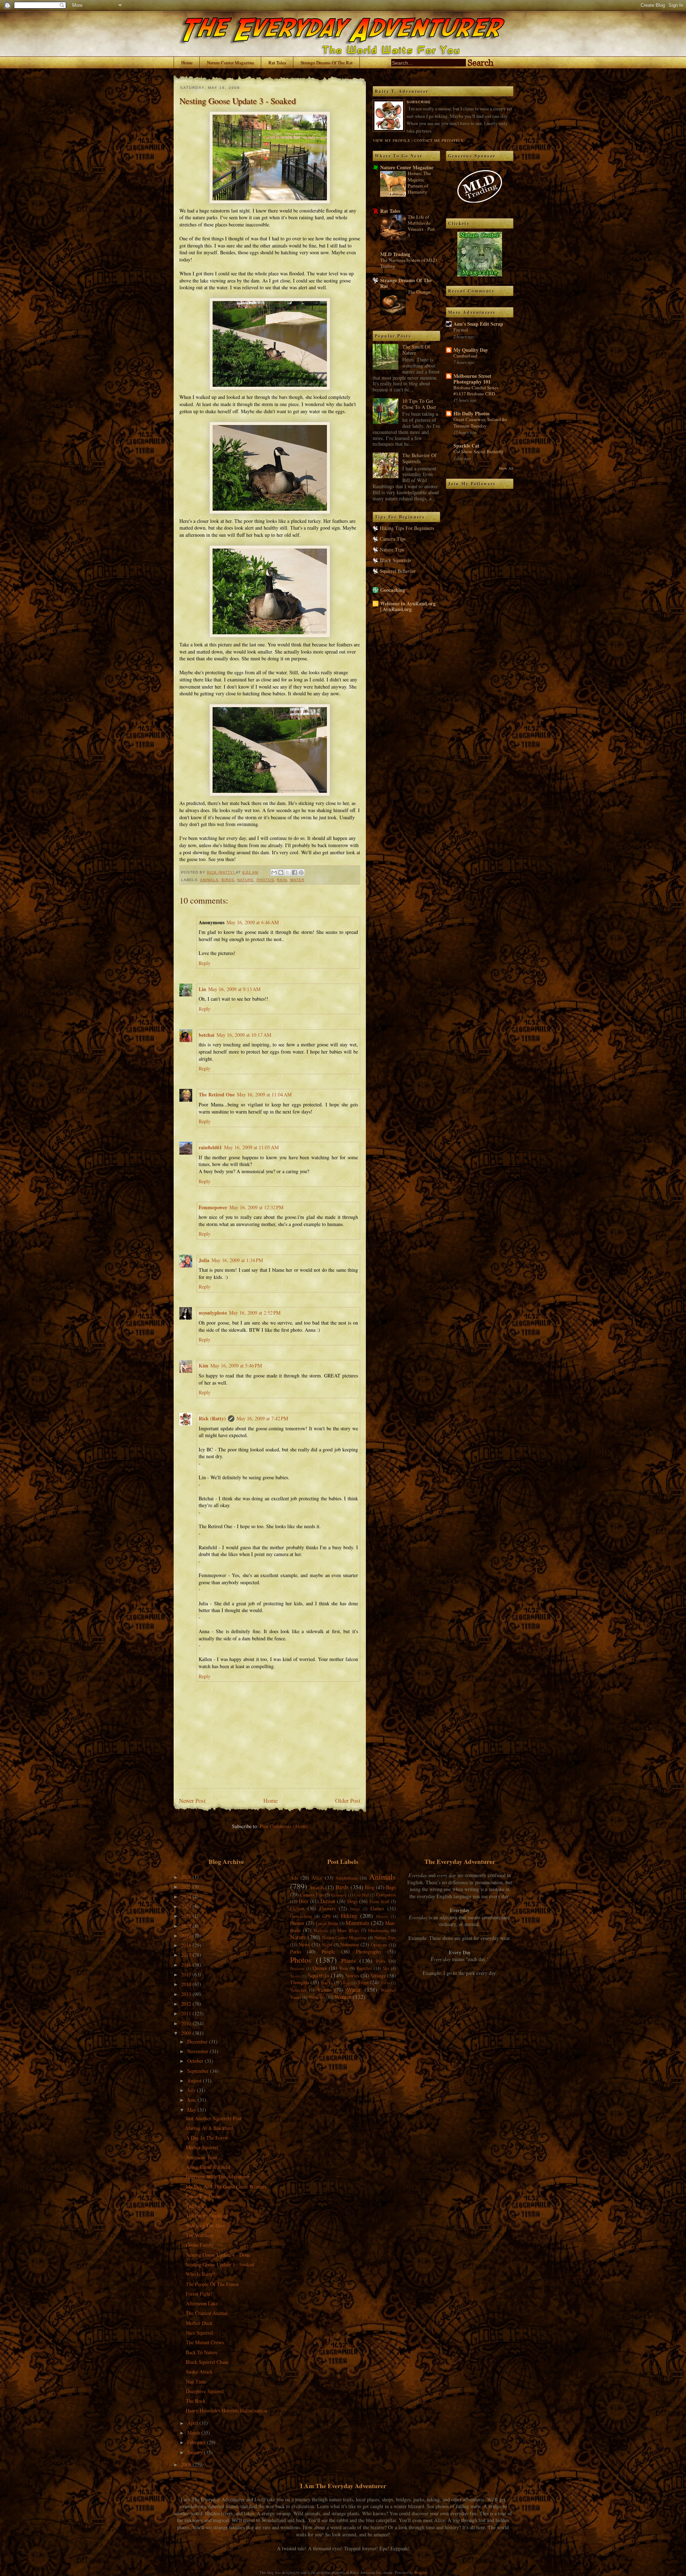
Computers (386, 1895)
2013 (187, 1994)
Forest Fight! (199, 2294)
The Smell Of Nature (416, 350)
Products (297, 1968)
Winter (343, 1997)
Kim (203, 1365)
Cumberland (465, 356)
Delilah (328, 1901)
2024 (187, 1897)
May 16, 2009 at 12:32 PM (256, 1207)
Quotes (320, 1968)
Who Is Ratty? (200, 2274)
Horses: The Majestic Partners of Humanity (419, 182)
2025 (187, 1887)
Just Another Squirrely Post (214, 2118)
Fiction (297, 1908)
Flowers (327, 1908)
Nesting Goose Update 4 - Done (218, 2255)
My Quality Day (471, 350)
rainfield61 (210, 1147)
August (195, 2080)
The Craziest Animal (207, 2313)
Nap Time (196, 2382)
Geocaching (393, 590)
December (198, 2042)
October (196, 2061)
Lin (202, 989)
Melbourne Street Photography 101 (472, 379)
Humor (297, 1923)
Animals (209, 880)
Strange (378, 1975)
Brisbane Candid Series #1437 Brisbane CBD (476, 391)
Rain (282, 880)
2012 (187, 2004)
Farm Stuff (379, 1902)
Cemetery (339, 1895)
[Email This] (274, 872)
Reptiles (364, 1968)
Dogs (352, 1901)
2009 (187, 2033)
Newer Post (192, 1800)
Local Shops (327, 1923)
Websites (317, 1997)
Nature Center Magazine (230, 62)
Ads (294, 1878)
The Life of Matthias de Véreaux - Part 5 (421, 226)
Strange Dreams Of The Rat (327, 62)
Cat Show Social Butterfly (479, 451)
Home (187, 62)
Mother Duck (199, 2323)
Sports (295, 1976)
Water (297, 880)
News (304, 1944)
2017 (187, 1955)
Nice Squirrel (199, 2333)
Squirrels (319, 1975)
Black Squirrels (395, 560)
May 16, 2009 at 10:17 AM (244, 1035)
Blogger (420, 2572)
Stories (352, 1975)
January (196, 2452)
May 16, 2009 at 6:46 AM (253, 922)
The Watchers (200, 2235)
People (328, 1952)
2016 (187, 1965)
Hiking (349, 1915)
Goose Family (200, 2245)
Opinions (379, 1945)
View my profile (391, 140)
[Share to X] (288, 872)
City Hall (361, 1895)
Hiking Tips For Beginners (407, 528)
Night (327, 1945)
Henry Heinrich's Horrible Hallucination (227, 2410)
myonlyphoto (213, 1313)
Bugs (391, 1887)
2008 (187, 2464)
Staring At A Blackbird (209, 2128)
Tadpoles (195, 2206)
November (198, 2051)
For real (461, 330)
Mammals (357, 1923)
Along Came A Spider (208, 2167)
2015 (187, 1974)
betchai (207, 1035)
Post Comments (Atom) (284, 1826)
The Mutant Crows (205, 2342)
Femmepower (213, 1207)
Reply (205, 963)
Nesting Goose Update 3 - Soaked (220, 2264)
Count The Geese (203, 2196)
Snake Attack (199, 2372)
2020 (187, 1926)
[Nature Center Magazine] (480, 274)
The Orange (419, 292)
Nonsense (350, 1944)
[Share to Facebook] (294, 872)
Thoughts (300, 1982)
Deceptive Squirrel (205, 2391)
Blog (370, 1887)
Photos (265, 880)
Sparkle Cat (466, 446)
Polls (381, 1961)
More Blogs (348, 1930)
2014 (187, 1984)
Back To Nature (202, 2352)
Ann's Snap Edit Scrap (478, 324)
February (197, 2442)
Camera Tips (393, 539)
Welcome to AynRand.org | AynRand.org (408, 606)
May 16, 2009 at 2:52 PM (255, 1313)
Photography (369, 1952)
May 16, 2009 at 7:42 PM (262, 1418)
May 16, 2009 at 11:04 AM (264, 1094)
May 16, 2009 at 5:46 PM (236, 1365)
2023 (187, 1906)
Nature (245, 880)
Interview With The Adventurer (218, 2177)
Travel (345, 1983)
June (192, 2100)
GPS (326, 1916)
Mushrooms (379, 1930)
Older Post (348, 1800)
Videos (324, 1990)
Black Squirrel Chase (207, 2362)
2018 (187, 1945)
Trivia (385, 1983)
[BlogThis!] (281, 872)
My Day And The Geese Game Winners (226, 2187)
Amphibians (347, 1878)
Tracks (327, 1983)
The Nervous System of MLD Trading (409, 263)
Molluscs (321, 1930)
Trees (363, 1982)
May (192, 2110)
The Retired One (217, 1094)
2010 (187, 2023)
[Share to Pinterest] (301, 872)
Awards (317, 1887)
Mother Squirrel (202, 2147)
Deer (304, 1901)
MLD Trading (395, 254)
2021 (187, 1916)
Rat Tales (277, 62)
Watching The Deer (205, 2225)
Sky (386, 1968)
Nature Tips (392, 549)
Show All (506, 468)
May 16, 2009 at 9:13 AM (234, 989)
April (193, 2423)
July (192, 2090)
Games (377, 1908)
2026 (187, 1877)
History (382, 1916)
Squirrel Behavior (398, 571)
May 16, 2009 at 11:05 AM (251, 1147)
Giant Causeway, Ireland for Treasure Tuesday (480, 422)
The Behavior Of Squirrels (419, 458)
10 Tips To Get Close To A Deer (419, 404)
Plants (349, 1960)
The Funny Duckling (207, 2215)
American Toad (201, 2157)
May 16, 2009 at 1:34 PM (237, 1260)
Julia (204, 1260)
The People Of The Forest (212, 2284)
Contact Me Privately (439, 140)
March (194, 2433)
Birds (228, 880)
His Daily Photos (471, 413)
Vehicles (298, 1990)
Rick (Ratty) (212, 1418)
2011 (187, 2013)
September (199, 2071)
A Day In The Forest (207, 2138)
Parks (296, 1952)
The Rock (196, 2401)
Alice (317, 1878)
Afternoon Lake (202, 2303)
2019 (187, 1935)
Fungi (355, 1909)
